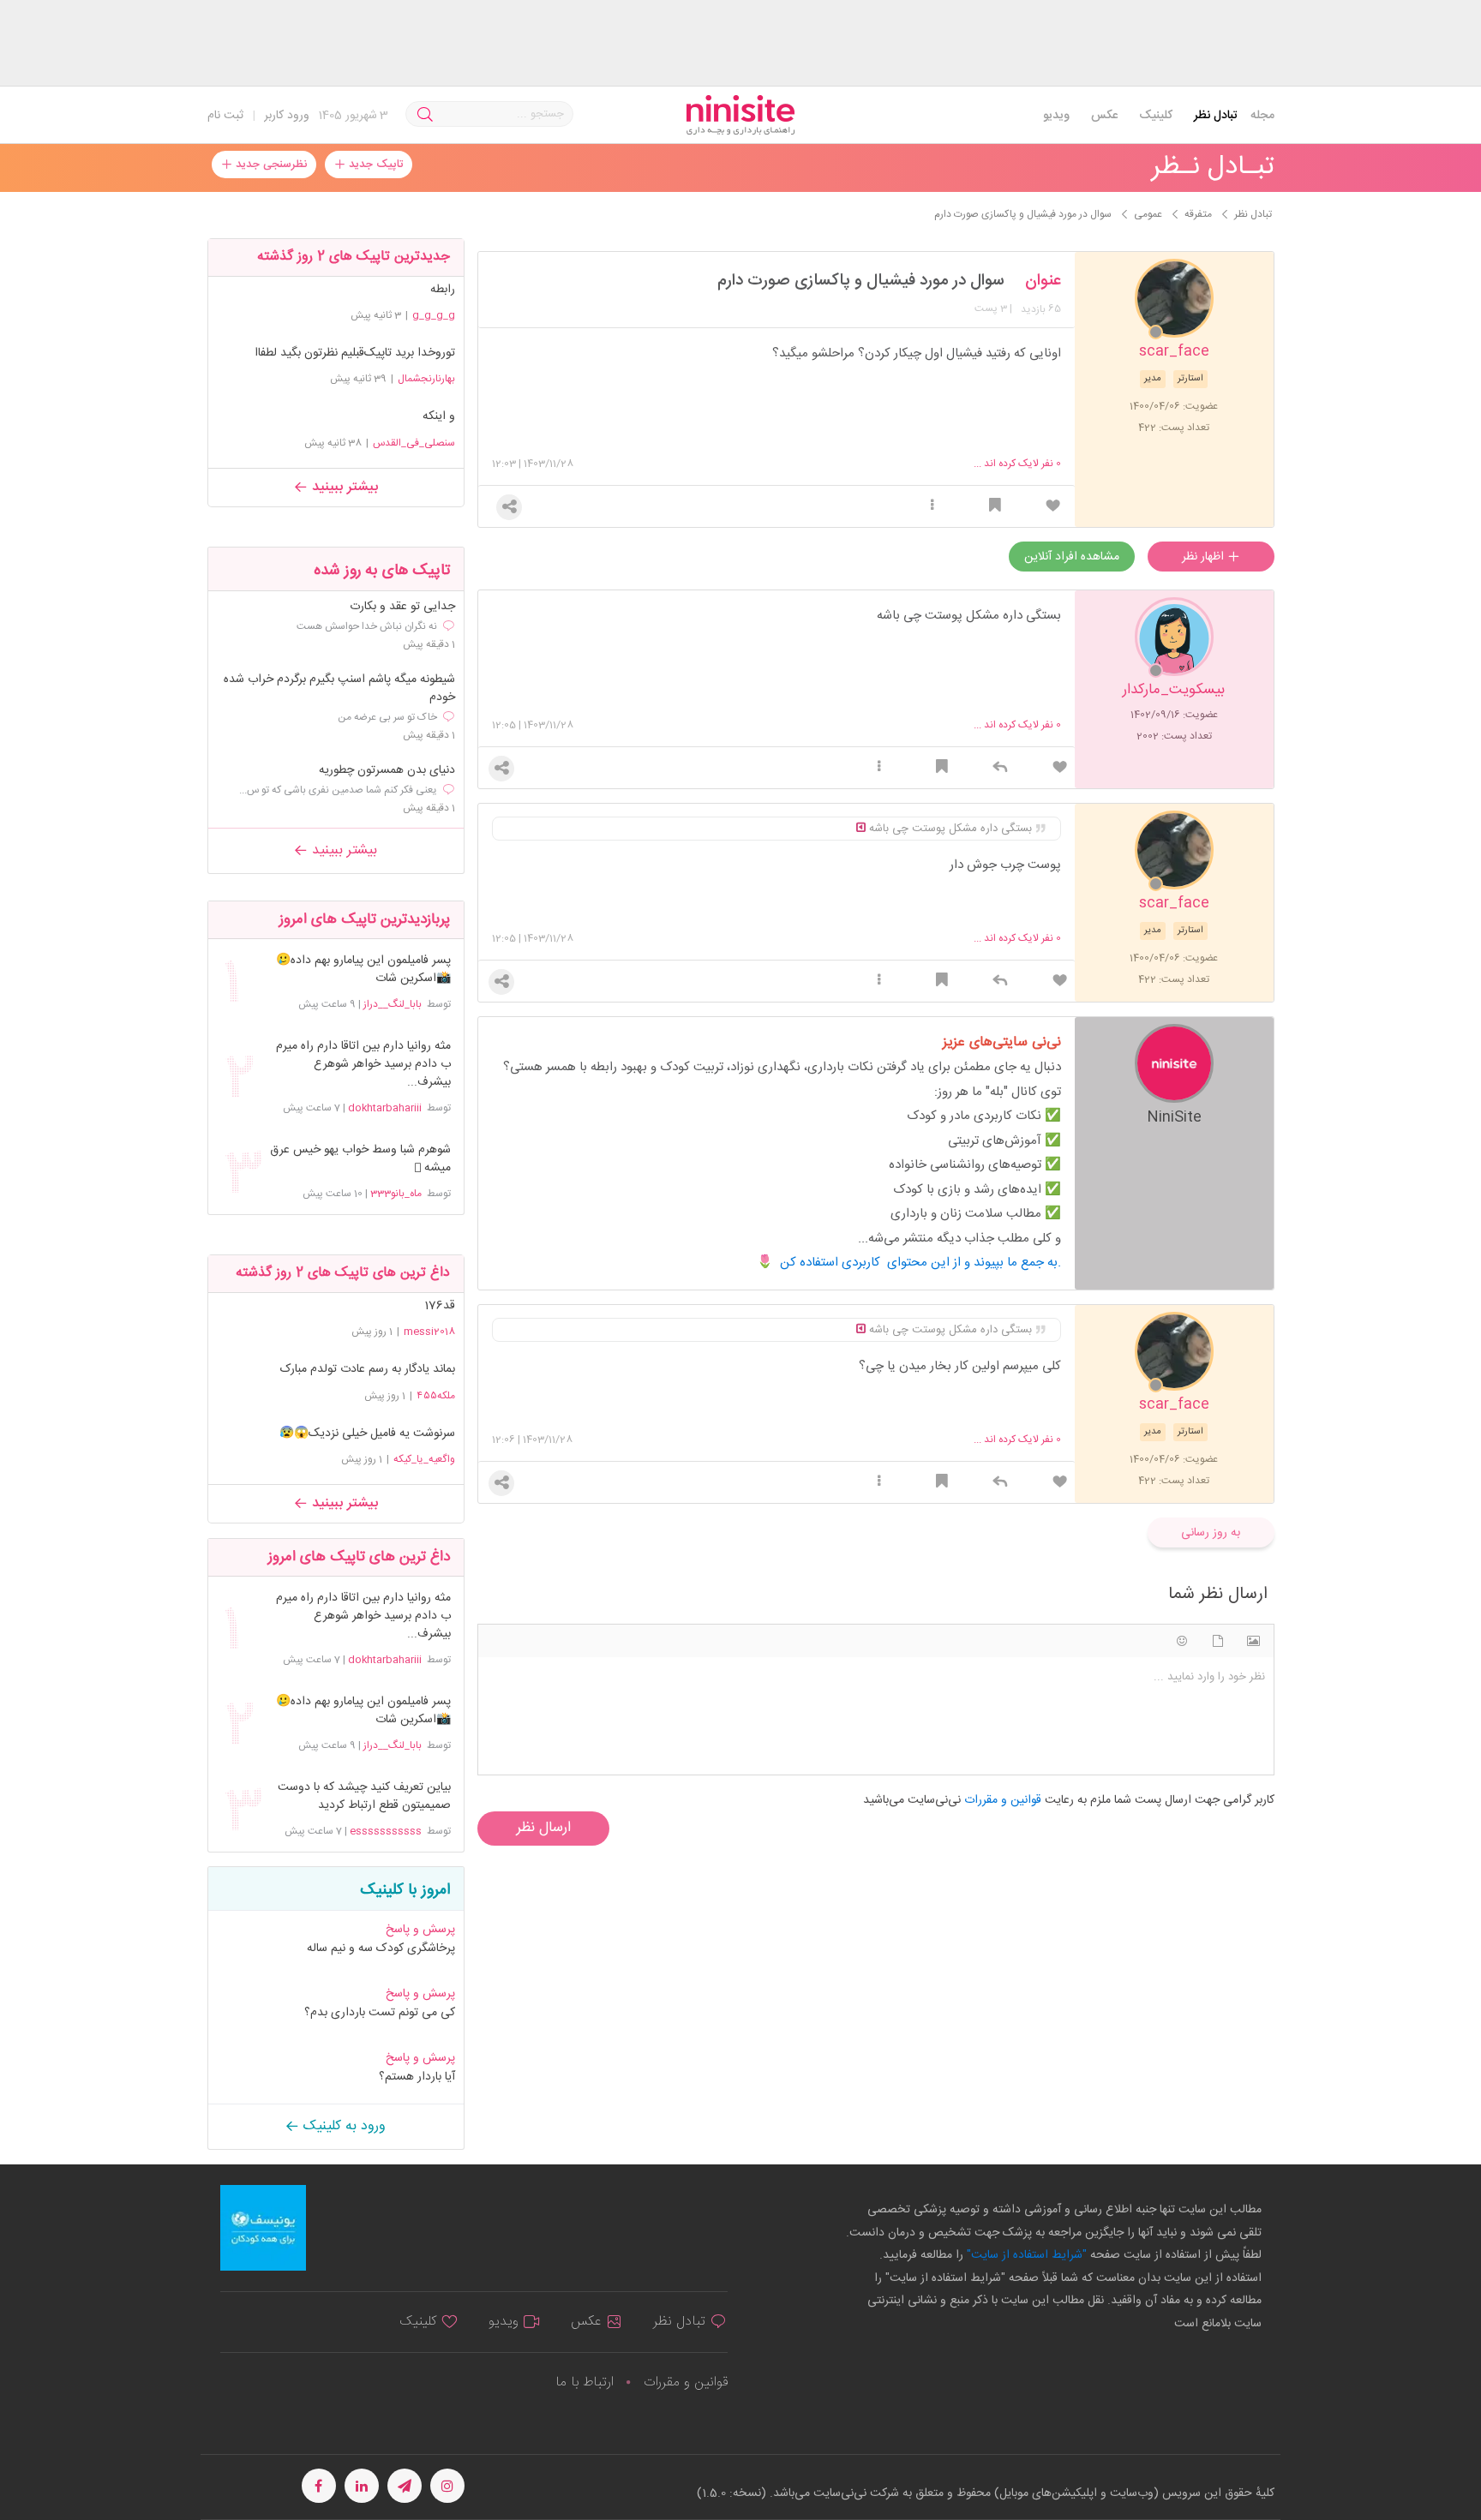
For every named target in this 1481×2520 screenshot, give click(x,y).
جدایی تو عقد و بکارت (402, 607)
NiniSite (1174, 1116)
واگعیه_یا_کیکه (424, 1459)
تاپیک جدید (374, 165)
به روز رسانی (1211, 1533)
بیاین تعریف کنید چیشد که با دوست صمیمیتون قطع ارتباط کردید (364, 1797)
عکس (1104, 116)
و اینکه (439, 416)
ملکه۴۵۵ (436, 1396)
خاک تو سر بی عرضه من (387, 717)
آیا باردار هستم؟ (417, 2077)
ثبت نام (225, 116)
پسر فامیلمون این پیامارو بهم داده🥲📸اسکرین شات (363, 970)
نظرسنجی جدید (270, 165)
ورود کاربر (287, 116)
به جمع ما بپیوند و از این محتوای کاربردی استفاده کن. (920, 1263)
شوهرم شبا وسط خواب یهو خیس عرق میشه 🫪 (360, 1159)
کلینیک (1156, 116)
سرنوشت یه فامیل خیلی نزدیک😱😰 (367, 1434)
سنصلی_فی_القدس (414, 443)
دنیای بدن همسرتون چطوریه (387, 771)
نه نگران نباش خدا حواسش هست (367, 626)
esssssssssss (386, 1831)
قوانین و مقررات (686, 2382)
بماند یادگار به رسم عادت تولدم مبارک (368, 1369)
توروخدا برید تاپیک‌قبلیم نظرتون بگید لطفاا (355, 353)
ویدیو (1056, 116)
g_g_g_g (434, 315)
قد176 (440, 1306)
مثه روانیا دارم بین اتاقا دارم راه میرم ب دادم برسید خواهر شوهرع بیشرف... (363, 1065)
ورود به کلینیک (342, 2126)
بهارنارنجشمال (426, 379)
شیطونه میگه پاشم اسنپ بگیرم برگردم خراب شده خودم (339, 689)
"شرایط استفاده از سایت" (1025, 2255)
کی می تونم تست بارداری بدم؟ (380, 2013)
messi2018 (429, 1332)
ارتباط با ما (585, 2382)
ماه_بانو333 (396, 1194)
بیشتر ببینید (343, 487)
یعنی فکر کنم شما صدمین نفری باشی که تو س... (338, 790)
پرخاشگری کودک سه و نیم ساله (381, 1948)
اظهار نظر (1205, 557)
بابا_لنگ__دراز (393, 1004)
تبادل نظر (1216, 116)
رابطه (443, 290)
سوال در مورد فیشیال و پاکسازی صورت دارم (861, 281)
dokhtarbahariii (385, 1108)
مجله (1262, 116)
